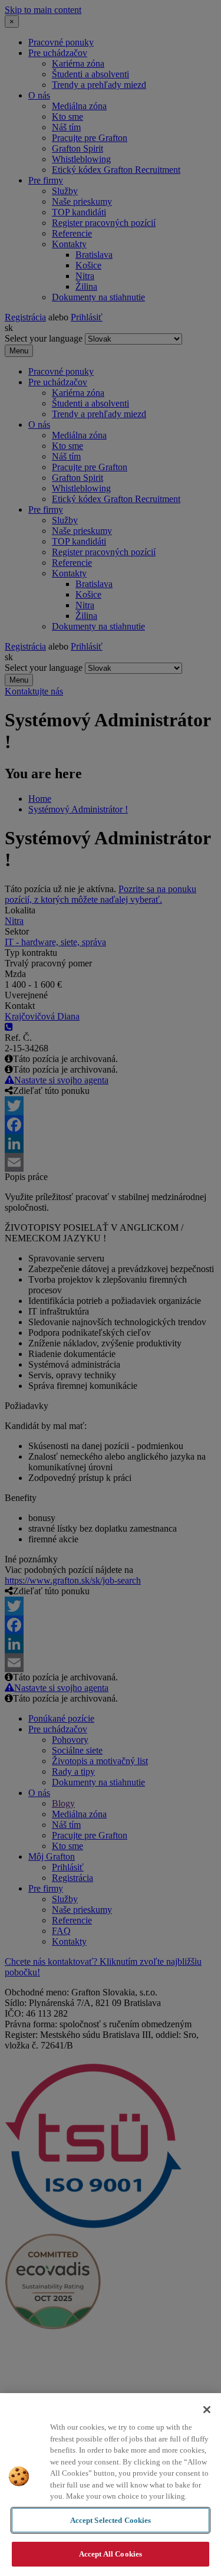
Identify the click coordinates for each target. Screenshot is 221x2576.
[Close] (207, 2410)
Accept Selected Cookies (111, 2520)
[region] (111, 2485)
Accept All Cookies (111, 2554)
